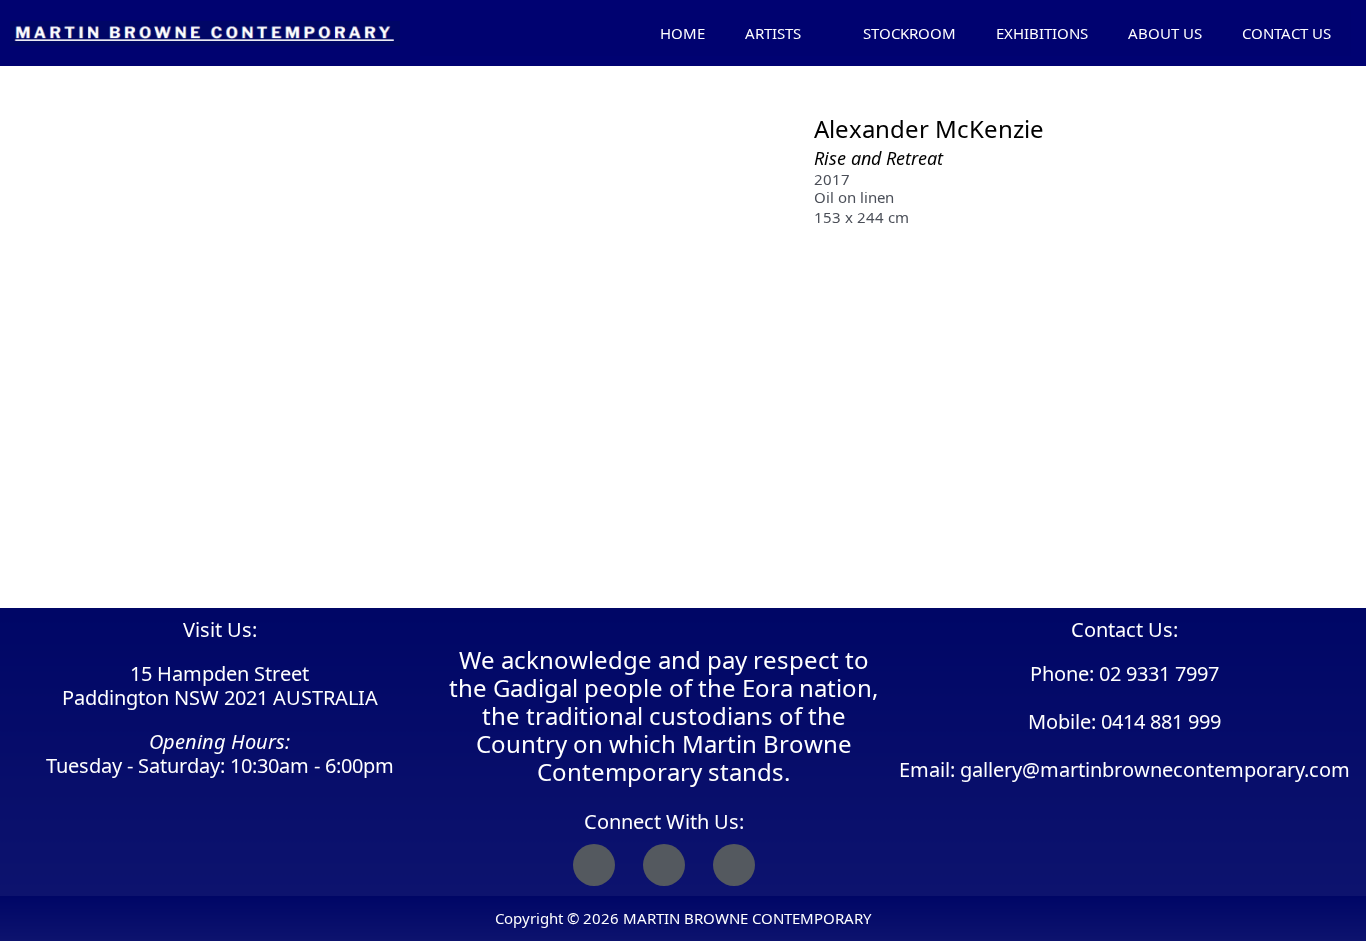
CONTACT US (1286, 33)
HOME (682, 33)
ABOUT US (1165, 33)
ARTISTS (773, 33)
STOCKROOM (909, 33)
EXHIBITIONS (1042, 33)
